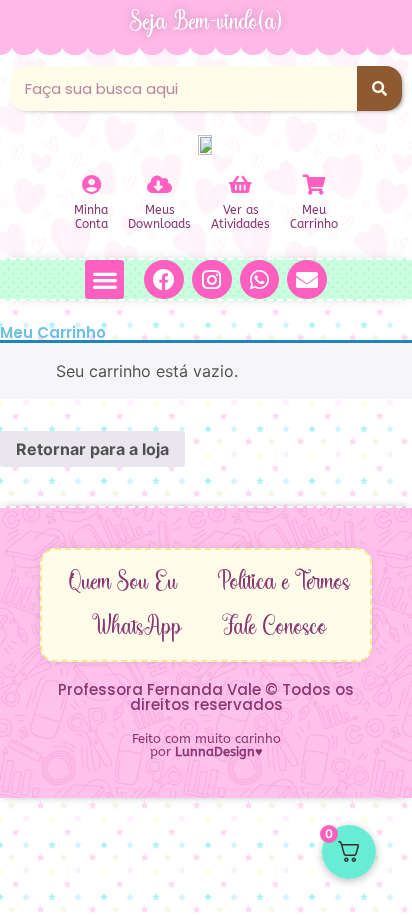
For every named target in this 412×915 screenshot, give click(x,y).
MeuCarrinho (314, 217)
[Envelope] (307, 280)
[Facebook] (164, 280)
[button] (104, 279)
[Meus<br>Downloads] (160, 185)
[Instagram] (212, 280)
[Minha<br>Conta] (91, 185)
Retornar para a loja (92, 449)
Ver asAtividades (240, 217)
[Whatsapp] (260, 280)
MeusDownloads (159, 217)
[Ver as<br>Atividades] (241, 185)
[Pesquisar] (379, 88)
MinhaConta (91, 217)
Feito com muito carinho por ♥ (206, 745)
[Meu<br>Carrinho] (314, 185)
